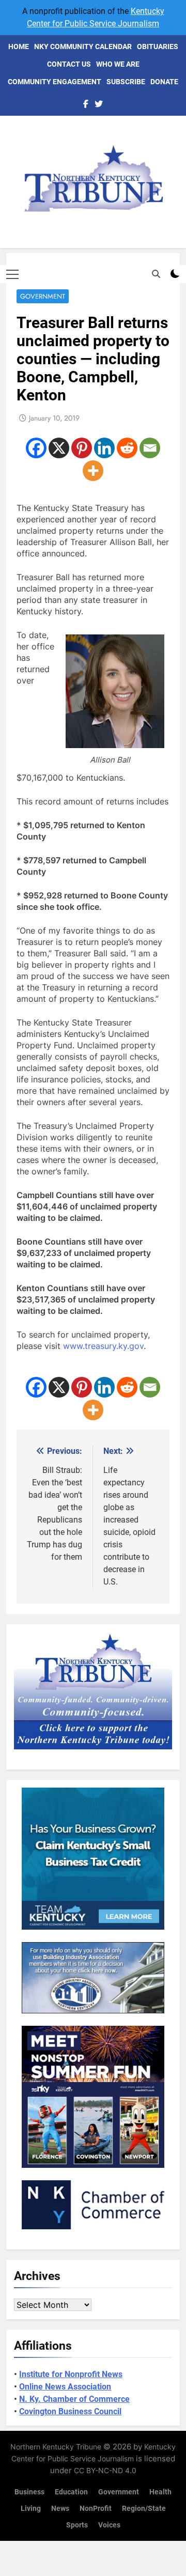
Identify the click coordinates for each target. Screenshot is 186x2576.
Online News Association (65, 2387)
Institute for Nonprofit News (71, 2374)
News (60, 2509)
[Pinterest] (82, 448)
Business (29, 2492)
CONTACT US (69, 64)
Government (43, 296)
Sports (77, 2525)
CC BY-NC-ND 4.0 (105, 2470)
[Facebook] (36, 448)
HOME (19, 46)
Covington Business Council (70, 2411)
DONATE (164, 82)
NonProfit (96, 2509)
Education (71, 2492)
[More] (93, 471)
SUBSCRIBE (126, 82)
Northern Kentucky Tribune (56, 2447)
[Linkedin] (104, 448)
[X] (59, 448)
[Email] (150, 448)
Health (160, 2492)
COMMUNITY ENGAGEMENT (55, 82)
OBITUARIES (158, 46)
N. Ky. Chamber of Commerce (74, 2399)
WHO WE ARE (118, 64)
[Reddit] (127, 448)
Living (31, 2509)
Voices (109, 2525)
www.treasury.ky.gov (103, 1346)
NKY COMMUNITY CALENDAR (83, 46)
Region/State (144, 2509)
